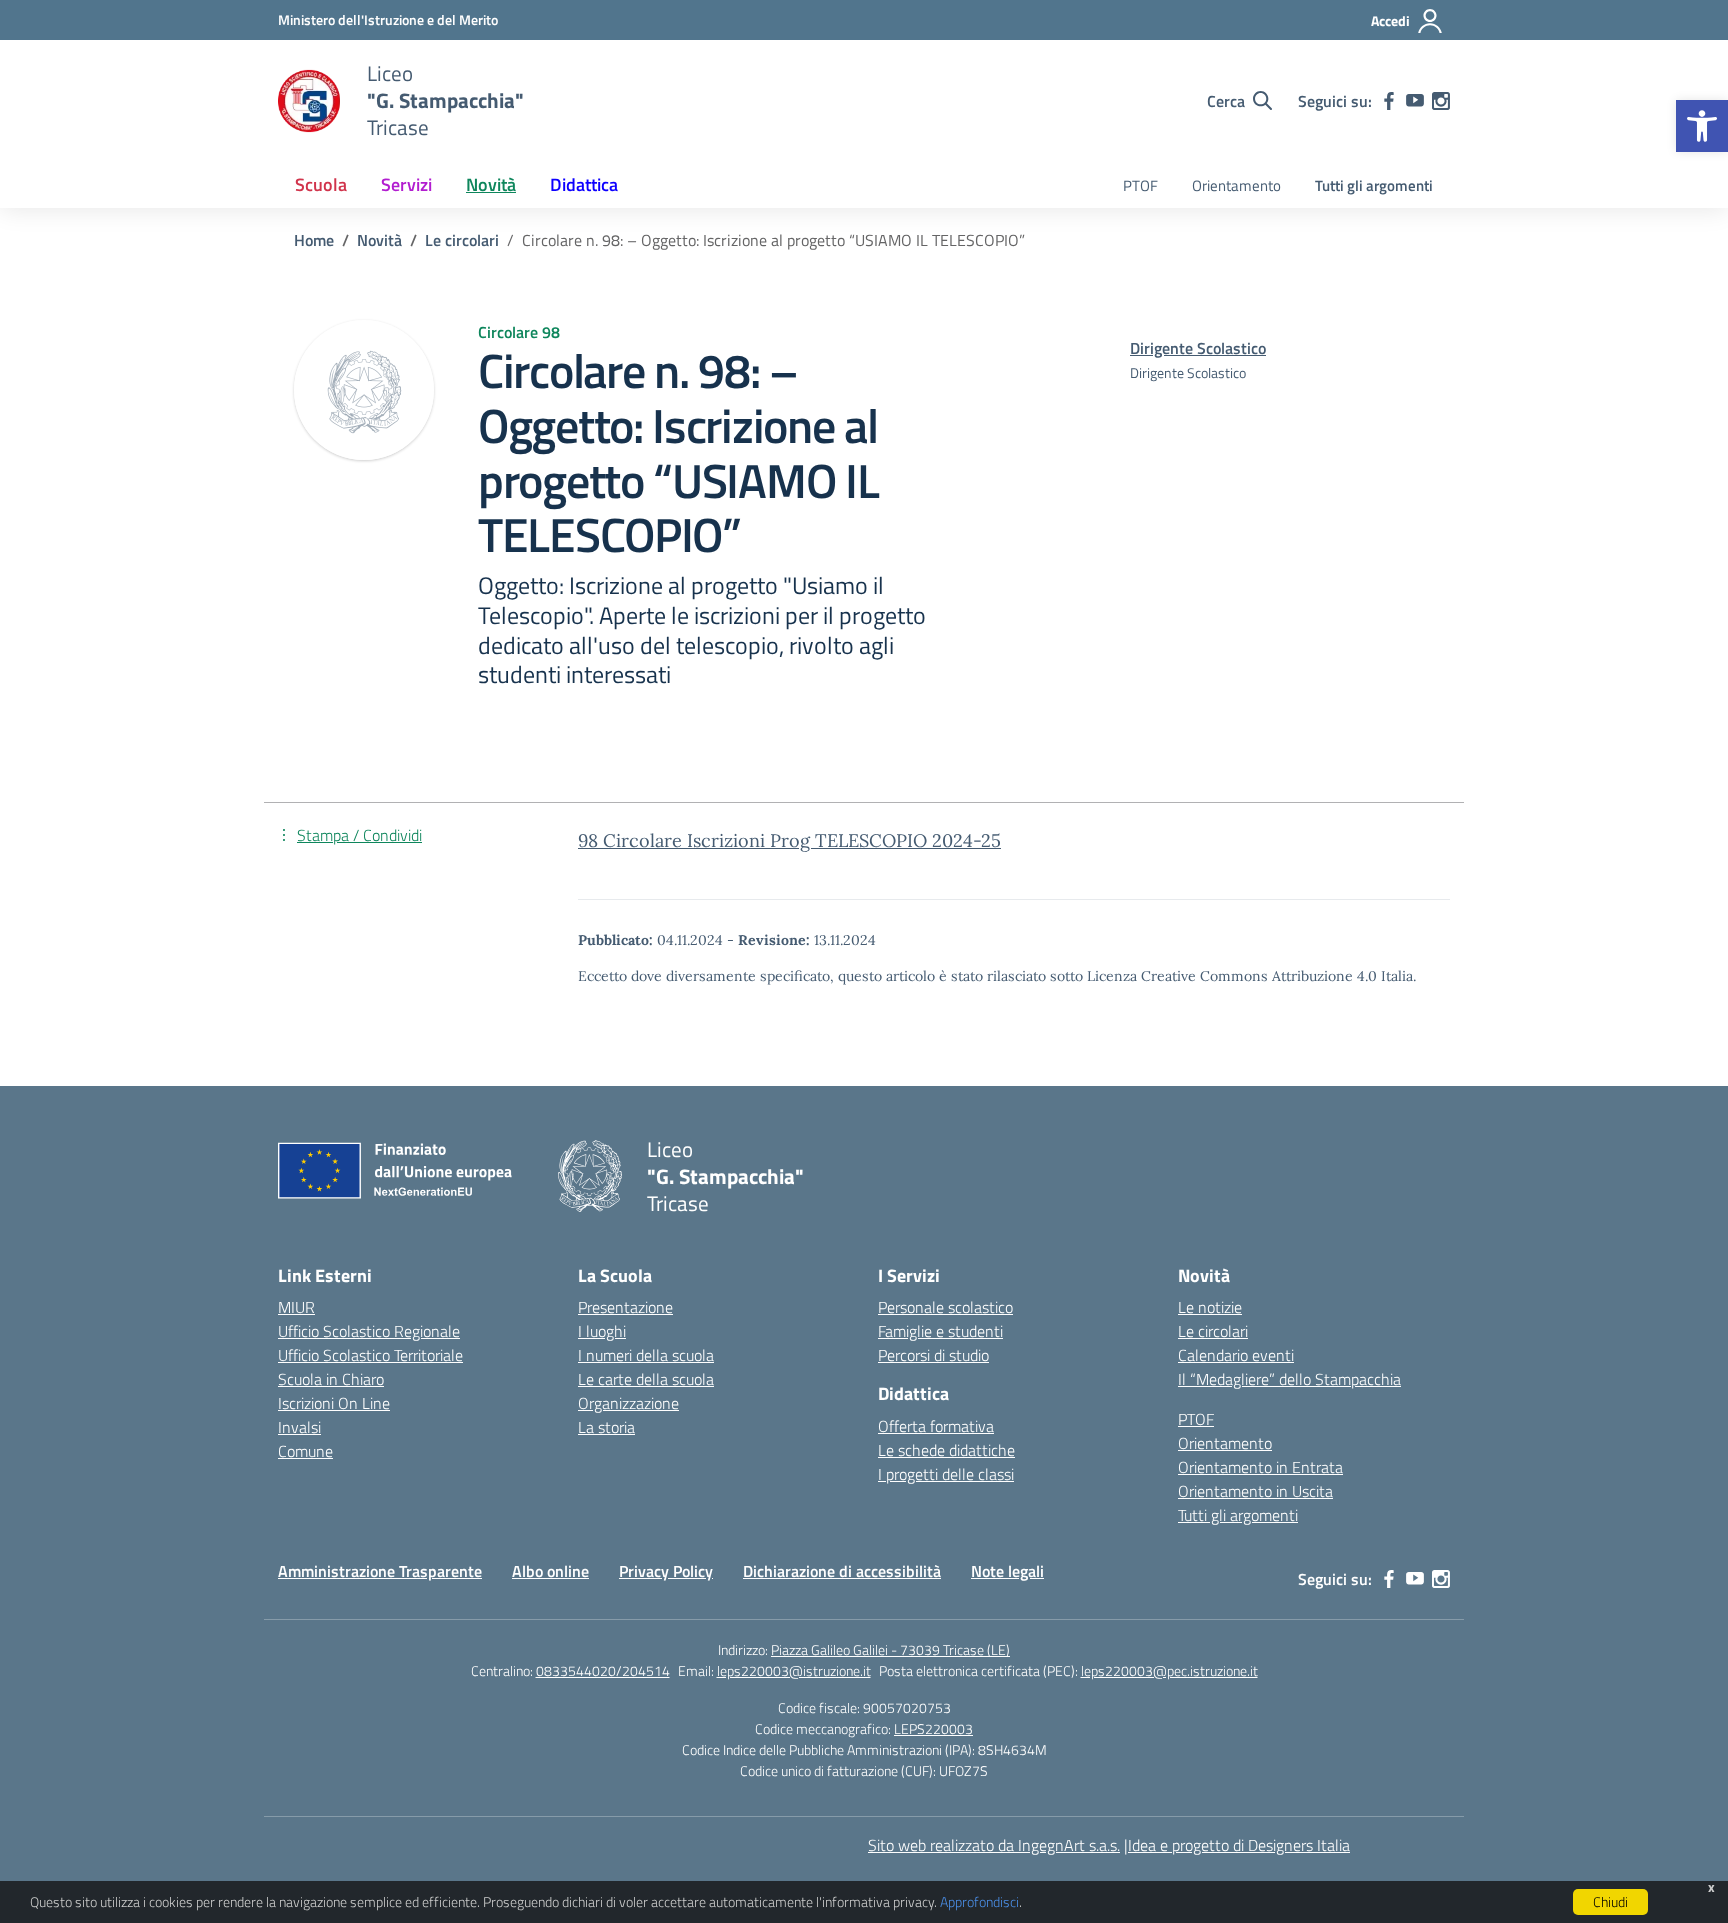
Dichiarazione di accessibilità (842, 1571)
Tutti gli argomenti (1374, 185)
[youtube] (1415, 101)
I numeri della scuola (646, 1355)
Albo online (550, 1571)
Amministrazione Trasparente (380, 1571)
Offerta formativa (936, 1426)
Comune (305, 1451)
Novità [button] (491, 184)
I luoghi (602, 1331)
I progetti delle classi (946, 1474)
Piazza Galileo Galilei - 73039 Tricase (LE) (890, 1649)
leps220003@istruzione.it (794, 1670)
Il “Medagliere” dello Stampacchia (1289, 1379)
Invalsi (299, 1427)
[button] (1702, 126)
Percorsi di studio (933, 1355)
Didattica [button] (584, 184)
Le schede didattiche (946, 1450)
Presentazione (625, 1307)
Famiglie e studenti (940, 1331)
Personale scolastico (945, 1307)
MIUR (296, 1307)
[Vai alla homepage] (310, 101)
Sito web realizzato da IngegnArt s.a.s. (994, 1845)
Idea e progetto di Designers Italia (1239, 1845)
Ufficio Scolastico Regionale (369, 1331)
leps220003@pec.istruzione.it (1169, 1670)
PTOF (1140, 185)
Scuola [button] (321, 184)
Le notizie (1210, 1307)
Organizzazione (628, 1403)
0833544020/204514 (603, 1670)
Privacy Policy (666, 1571)
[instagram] (1441, 101)
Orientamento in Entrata (1260, 1467)
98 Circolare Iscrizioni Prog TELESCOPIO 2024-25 (789, 840)
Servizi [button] (406, 184)
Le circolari (1213, 1331)
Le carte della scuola (646, 1379)
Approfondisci (979, 1901)
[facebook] (1389, 101)
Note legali (1007, 1571)
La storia (606, 1427)
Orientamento (1236, 185)
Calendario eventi (1236, 1355)
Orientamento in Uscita (1255, 1491)
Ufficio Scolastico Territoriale (370, 1355)
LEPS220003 (933, 1728)
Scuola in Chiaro (331, 1379)
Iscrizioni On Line (334, 1403)
